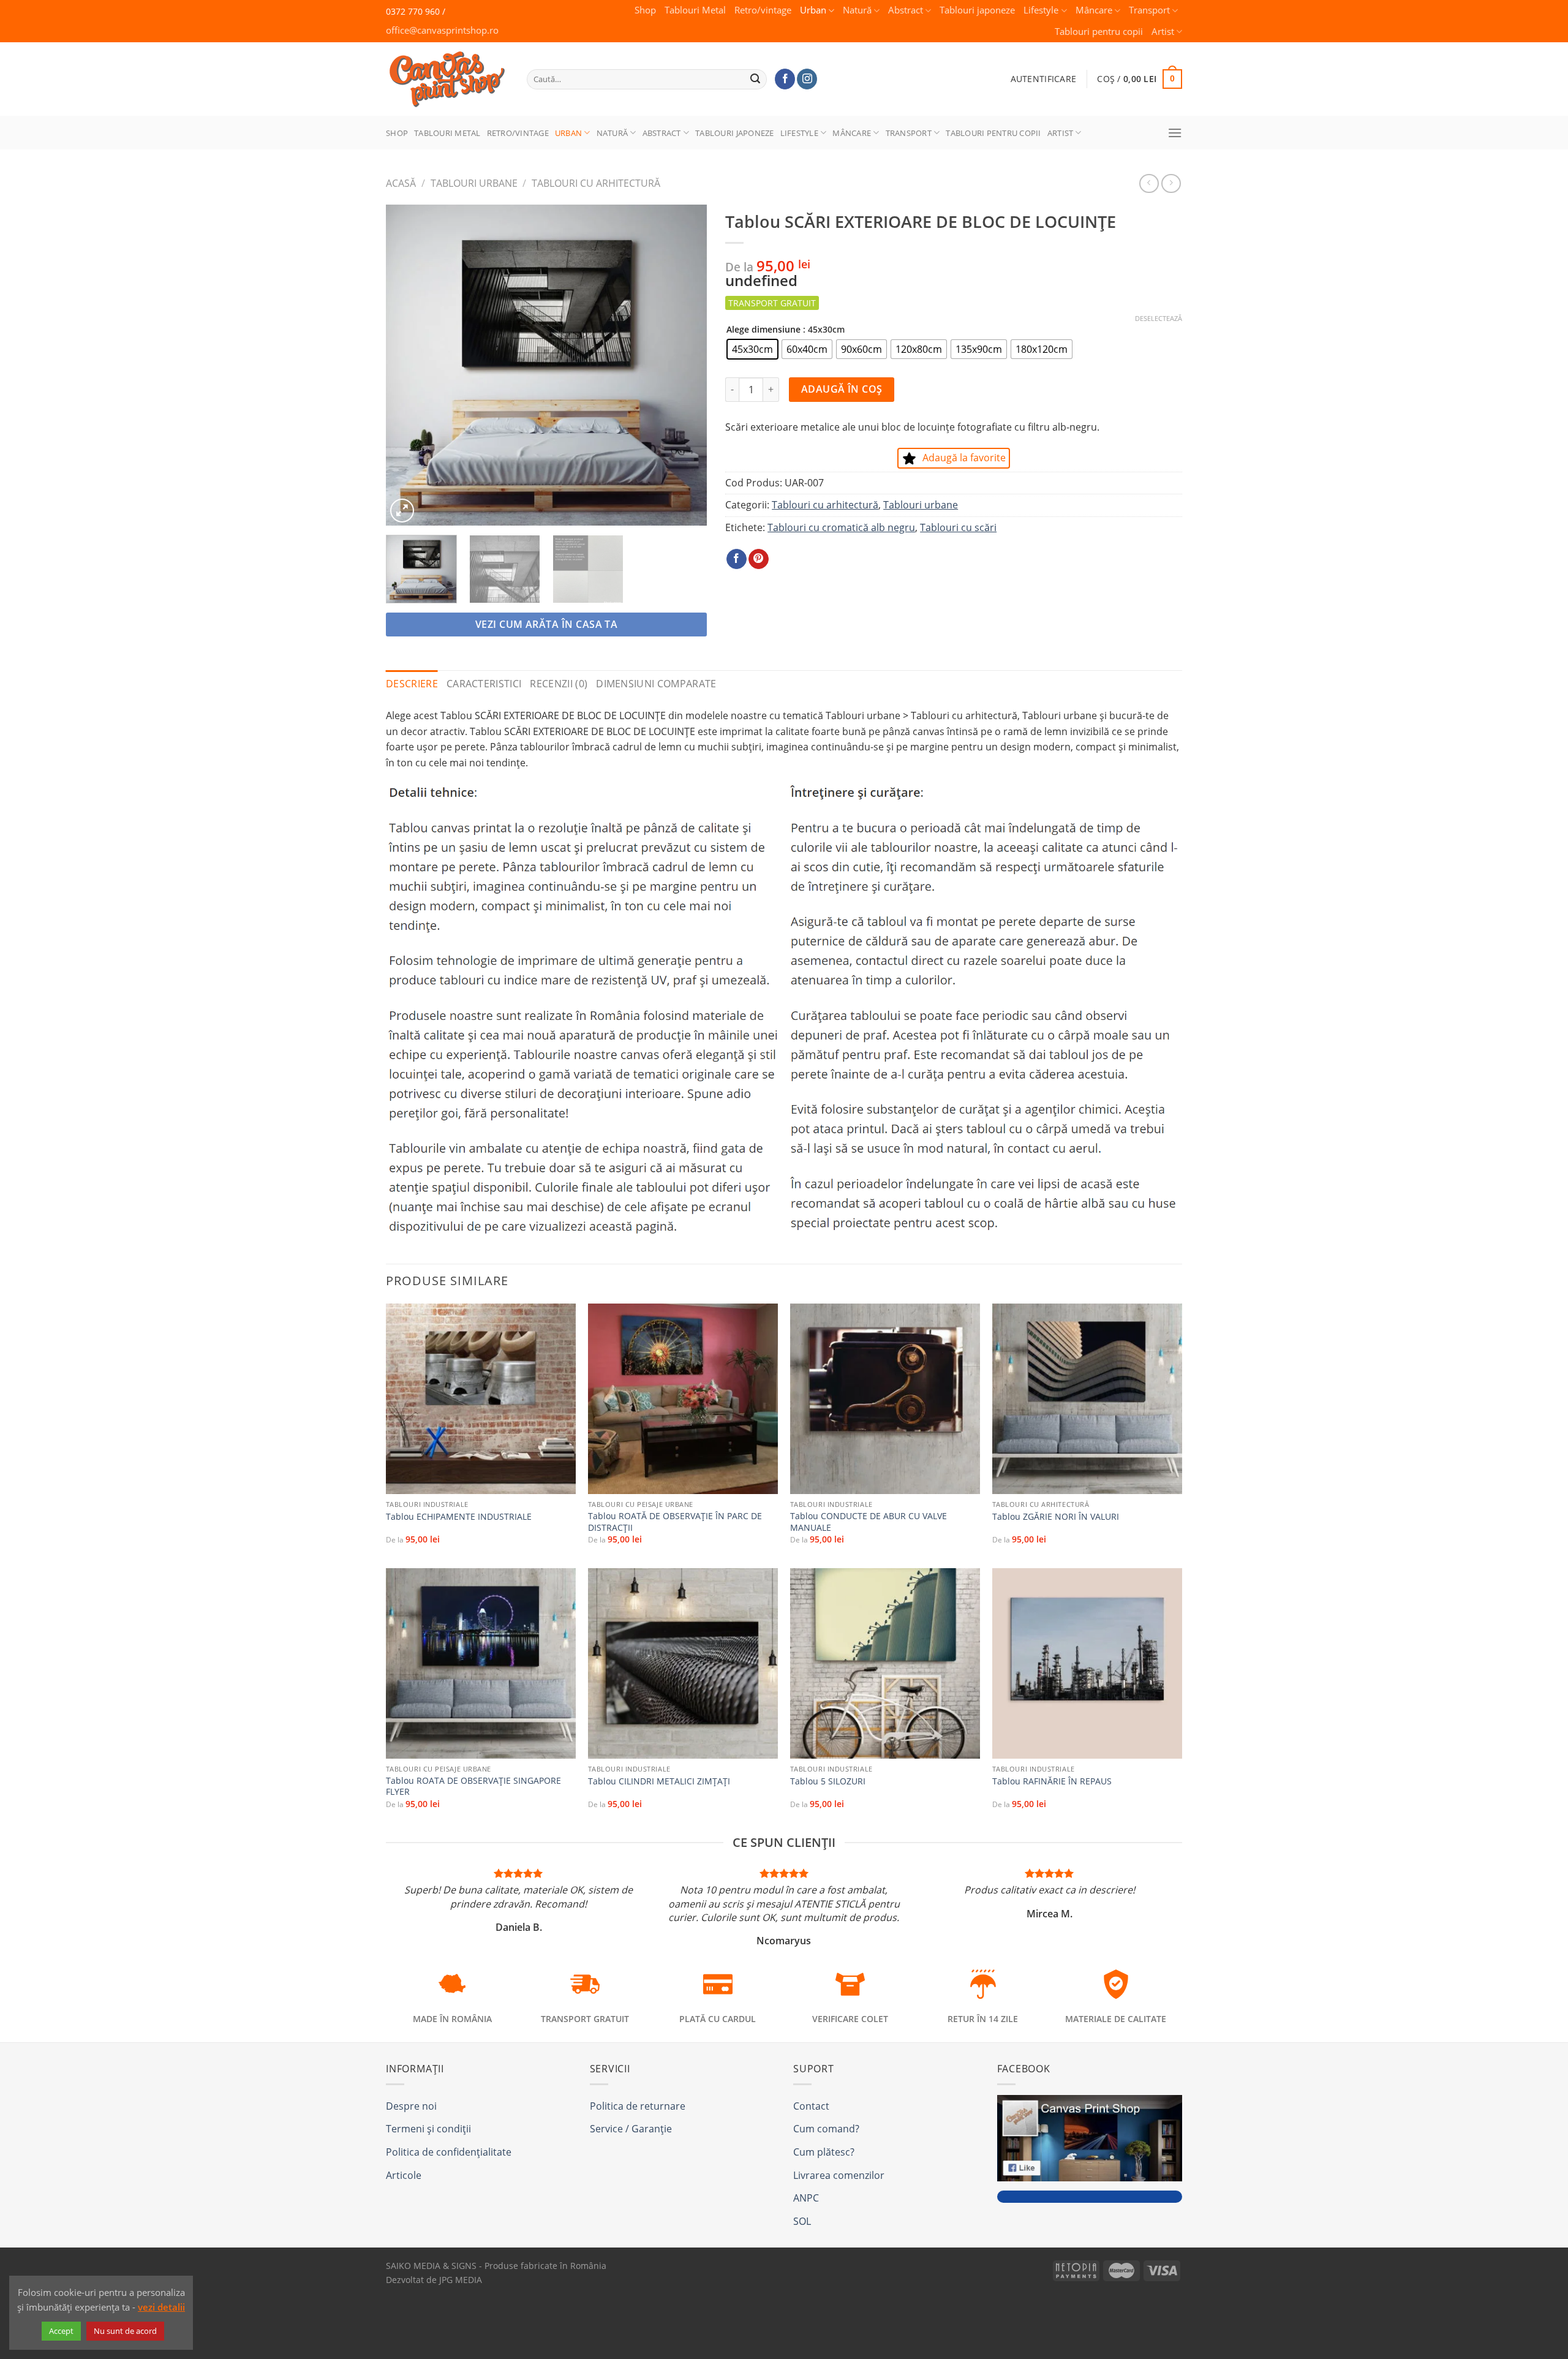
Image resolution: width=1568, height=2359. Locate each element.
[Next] (685, 365)
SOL (802, 2221)
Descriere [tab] (412, 684)
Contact (811, 2106)
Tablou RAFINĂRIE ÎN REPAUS (1052, 1781)
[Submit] (756, 79)
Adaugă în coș (842, 389)
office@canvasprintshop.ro (442, 30)
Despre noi (411, 2106)
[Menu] (1175, 133)
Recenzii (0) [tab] (559, 684)
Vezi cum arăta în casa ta (547, 624)
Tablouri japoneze (977, 10)
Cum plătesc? (824, 2152)
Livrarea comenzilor (839, 2175)
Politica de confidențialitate (449, 2152)
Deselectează (1159, 319)
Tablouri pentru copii (1099, 32)
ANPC (806, 2198)
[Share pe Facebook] (737, 559)
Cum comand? (826, 2129)
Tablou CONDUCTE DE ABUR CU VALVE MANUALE (869, 1522)
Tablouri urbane (474, 183)
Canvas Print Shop (443, 70)
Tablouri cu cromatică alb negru (841, 527)
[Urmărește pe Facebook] (785, 79)
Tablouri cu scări (958, 527)
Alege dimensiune (763, 329)
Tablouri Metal (695, 10)
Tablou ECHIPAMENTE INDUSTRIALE (459, 1517)
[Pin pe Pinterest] (759, 559)
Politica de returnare (638, 2106)
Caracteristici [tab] (484, 684)
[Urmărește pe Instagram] (807, 79)
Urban (813, 10)
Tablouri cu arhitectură (596, 183)
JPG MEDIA (461, 2280)
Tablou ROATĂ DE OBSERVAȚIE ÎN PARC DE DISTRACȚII (675, 1522)
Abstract (906, 10)
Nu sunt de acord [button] (125, 2331)
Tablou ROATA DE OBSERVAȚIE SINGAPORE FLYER (473, 1787)
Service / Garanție (631, 2129)
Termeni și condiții (428, 2129)
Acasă (401, 183)
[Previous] (408, 365)
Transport (1149, 10)
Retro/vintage (763, 10)
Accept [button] (61, 2331)
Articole (404, 2175)
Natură (857, 10)
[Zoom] (402, 511)
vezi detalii (161, 2307)
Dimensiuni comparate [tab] (656, 684)
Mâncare (1094, 10)
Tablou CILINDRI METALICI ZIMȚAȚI (659, 1781)
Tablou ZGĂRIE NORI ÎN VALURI (1056, 1517)
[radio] (752, 349)
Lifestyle (1041, 10)
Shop (645, 10)
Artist (1163, 32)
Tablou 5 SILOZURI (828, 1781)
